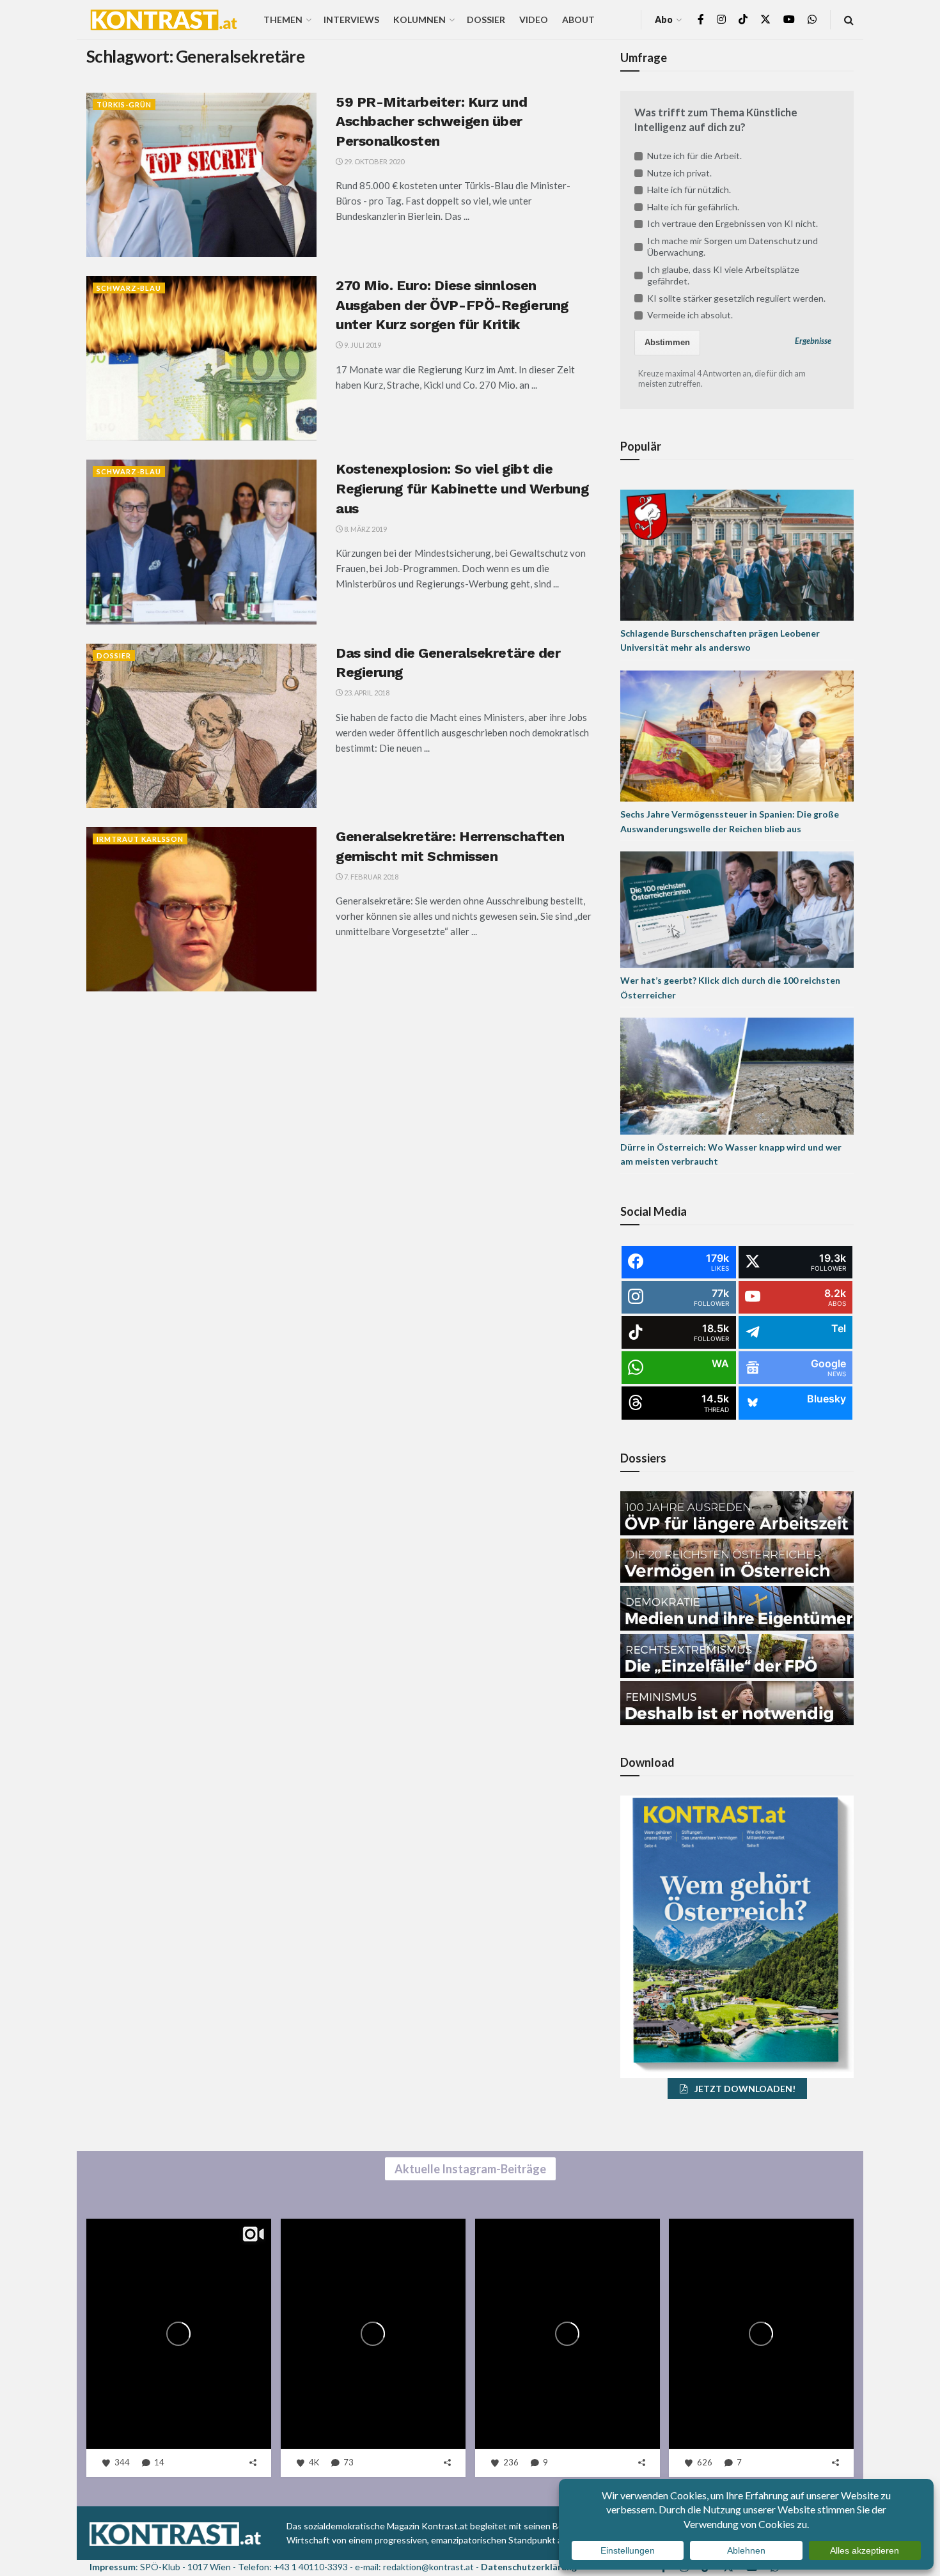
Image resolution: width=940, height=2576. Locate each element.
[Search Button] (849, 19)
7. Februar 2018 (371, 877)
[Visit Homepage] (164, 20)
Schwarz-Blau (129, 288)
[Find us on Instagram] (721, 19)
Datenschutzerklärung (529, 2567)
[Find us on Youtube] (789, 19)
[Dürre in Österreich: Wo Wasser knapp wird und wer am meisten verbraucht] (737, 1075)
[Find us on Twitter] (765, 19)
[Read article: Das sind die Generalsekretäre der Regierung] (201, 726)
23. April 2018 (366, 693)
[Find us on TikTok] (743, 20)
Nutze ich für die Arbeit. (694, 156)
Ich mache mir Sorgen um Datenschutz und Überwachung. (732, 246)
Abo (664, 19)
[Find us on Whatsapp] (812, 19)
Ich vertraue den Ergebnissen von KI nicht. (732, 223)
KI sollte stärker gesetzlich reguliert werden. (736, 298)
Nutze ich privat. (679, 173)
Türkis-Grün (124, 105)
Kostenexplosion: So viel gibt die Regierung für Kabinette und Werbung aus (462, 489)
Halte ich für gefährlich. (693, 207)
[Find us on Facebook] (701, 19)
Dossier (486, 19)
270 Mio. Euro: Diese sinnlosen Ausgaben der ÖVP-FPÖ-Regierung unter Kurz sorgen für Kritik (452, 305)
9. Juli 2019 (362, 345)
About (578, 19)
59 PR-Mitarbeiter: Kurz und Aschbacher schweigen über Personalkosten (431, 122)
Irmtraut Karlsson (140, 839)
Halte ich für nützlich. (689, 190)
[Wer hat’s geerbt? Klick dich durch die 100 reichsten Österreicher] (737, 909)
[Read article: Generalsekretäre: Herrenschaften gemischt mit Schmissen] (201, 909)
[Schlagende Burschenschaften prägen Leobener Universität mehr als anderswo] (737, 554)
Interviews (351, 19)
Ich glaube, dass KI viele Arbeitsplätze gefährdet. (723, 275)
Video (534, 19)
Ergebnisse (813, 341)
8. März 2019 (365, 529)
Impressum (113, 2567)
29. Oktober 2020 (373, 161)
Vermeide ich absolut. (690, 315)
